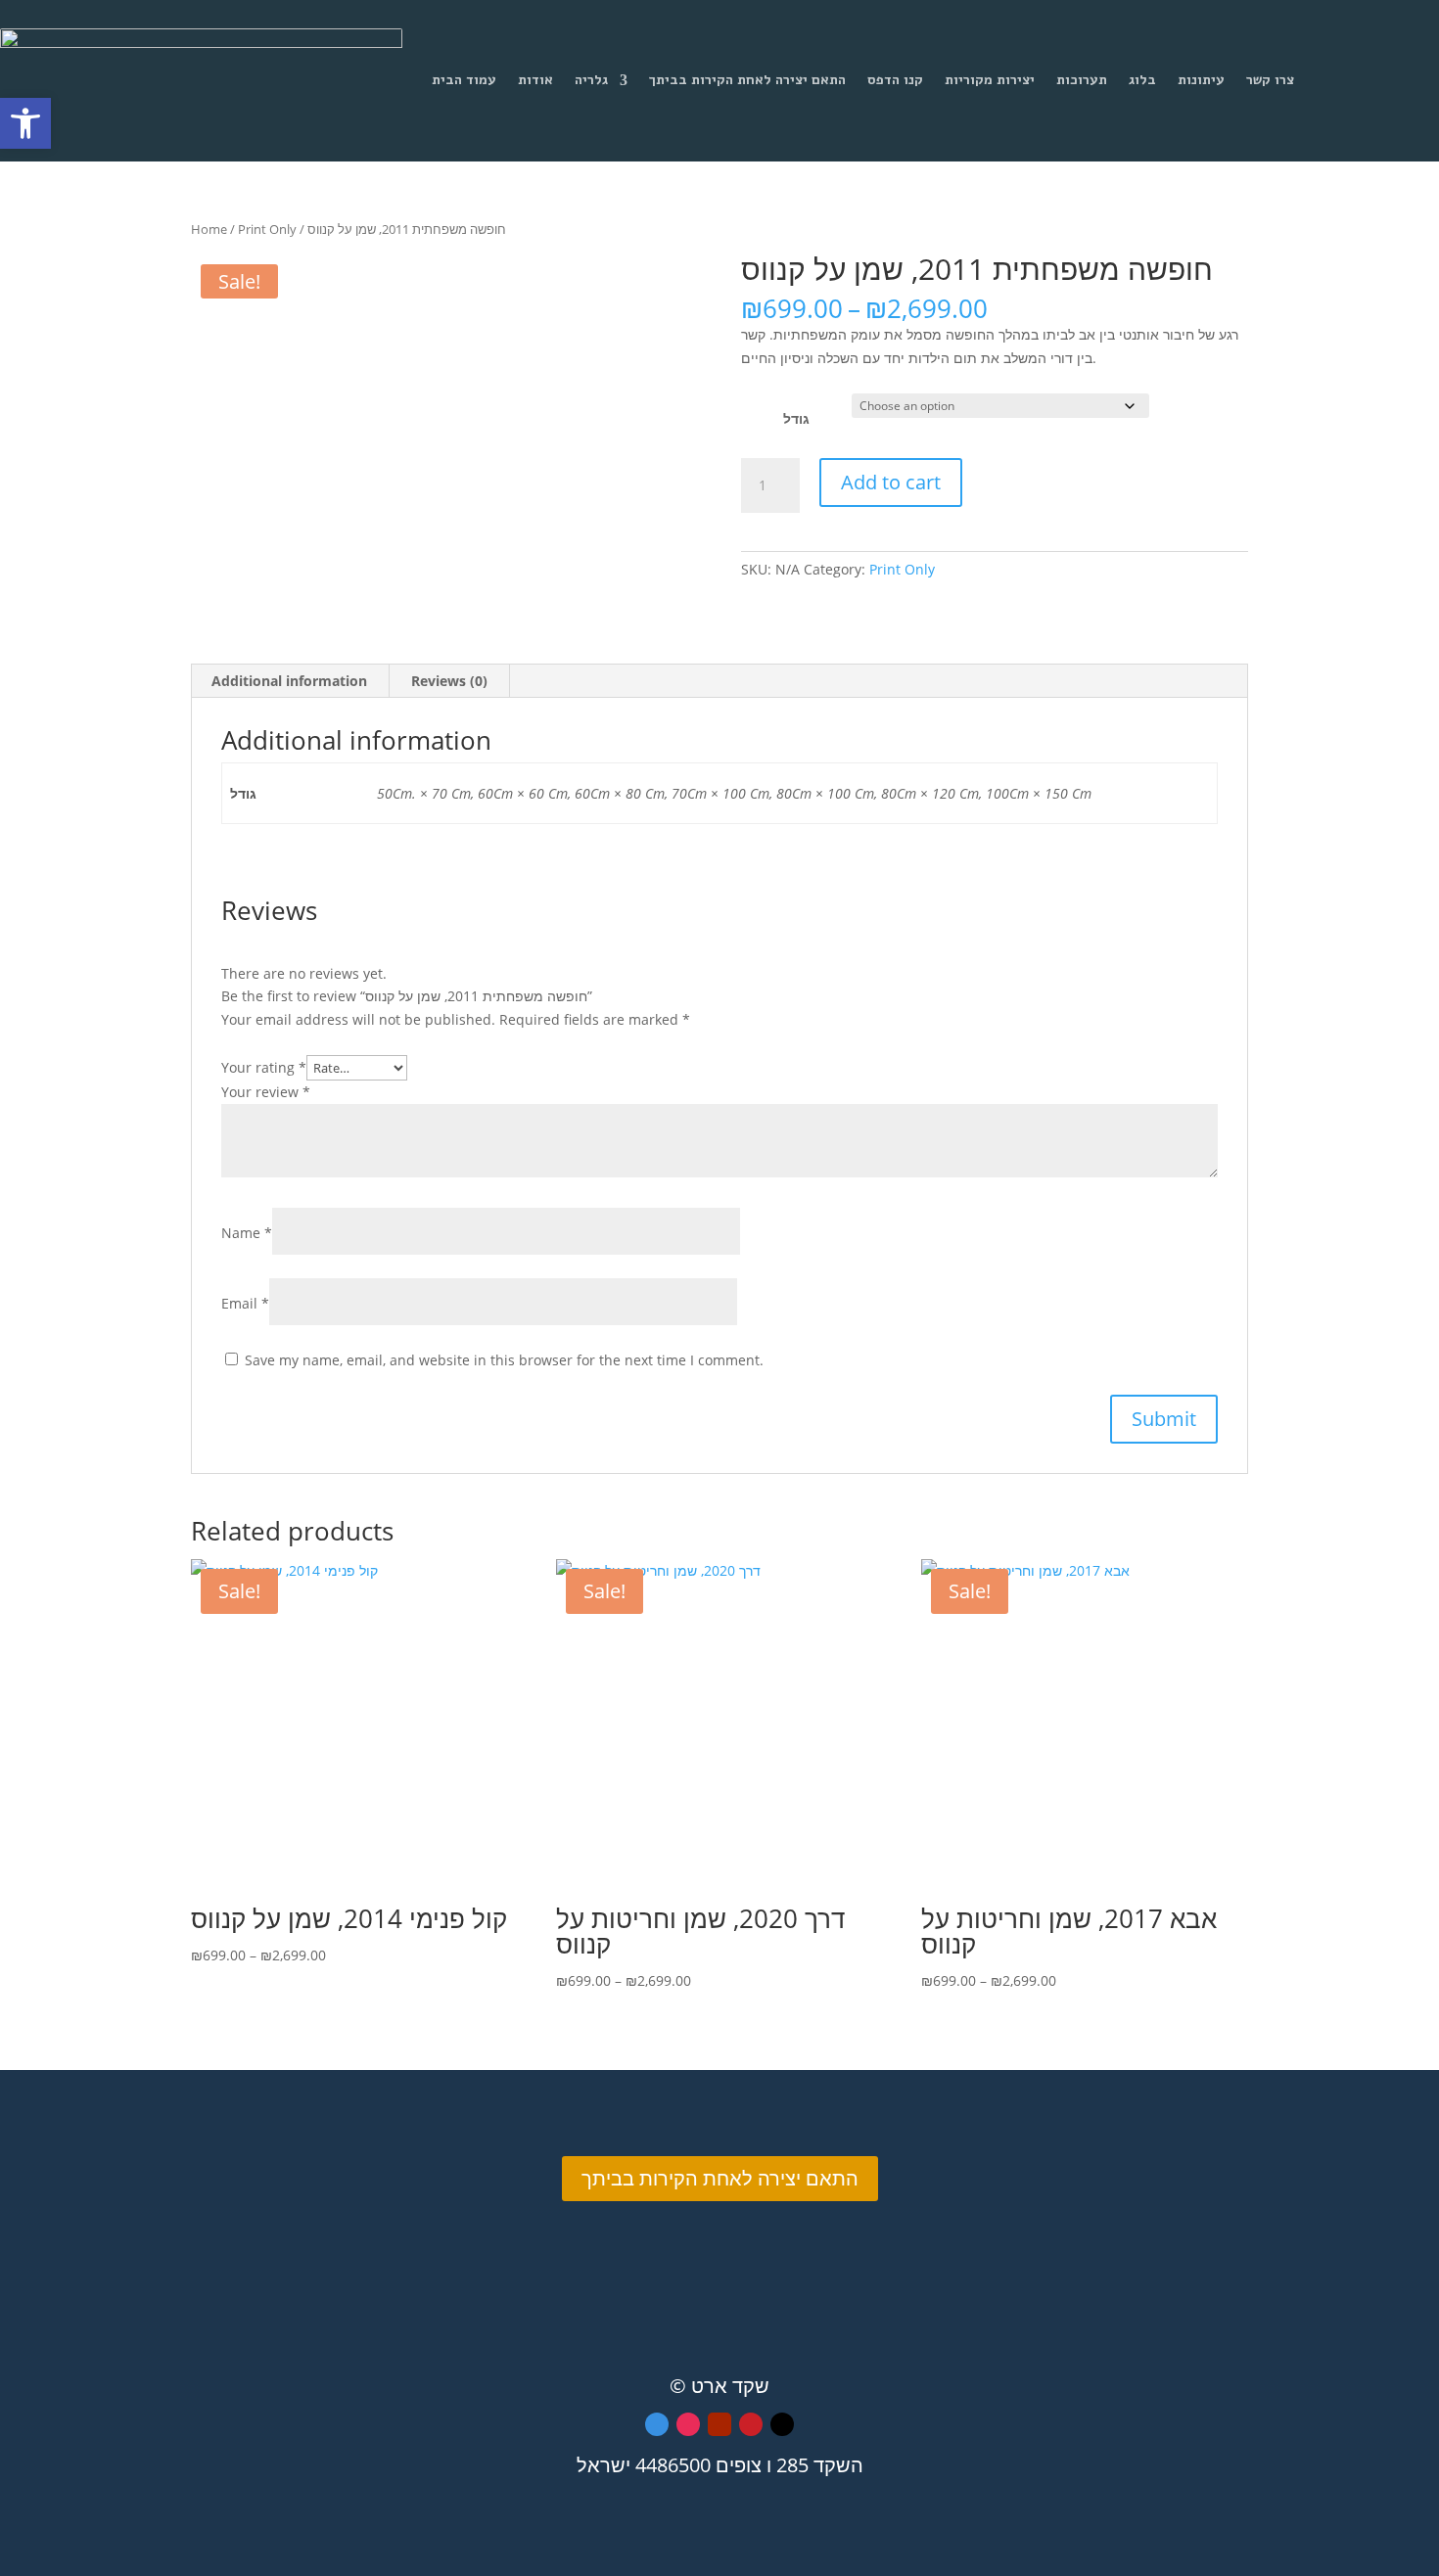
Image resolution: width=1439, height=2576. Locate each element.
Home (209, 229)
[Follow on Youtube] (719, 2424)
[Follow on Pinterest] (751, 2424)
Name (247, 1233)
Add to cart (891, 482)
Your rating (264, 1067)
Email (245, 1303)
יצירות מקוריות (990, 80)
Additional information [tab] (289, 681)
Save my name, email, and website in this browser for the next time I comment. (504, 1360)
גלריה (591, 80)
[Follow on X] (782, 2424)
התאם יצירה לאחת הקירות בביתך (747, 80)
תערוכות (1082, 80)
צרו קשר (1270, 80)
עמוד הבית (464, 80)
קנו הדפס (895, 80)
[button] (25, 123)
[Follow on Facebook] (657, 2424)
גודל (796, 418)
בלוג (1142, 80)
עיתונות (1201, 80)
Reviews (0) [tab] (449, 681)
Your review (266, 1092)
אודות (535, 80)
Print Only (267, 229)
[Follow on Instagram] (688, 2424)
